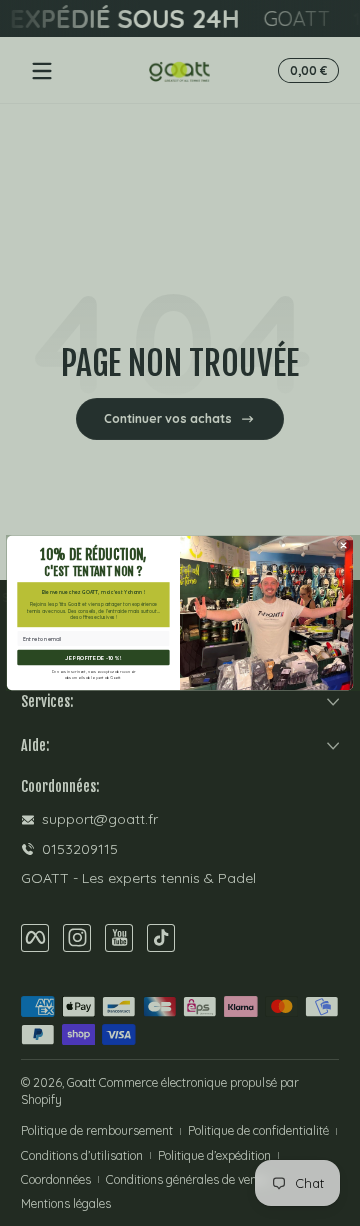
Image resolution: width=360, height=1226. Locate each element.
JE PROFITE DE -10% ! (93, 657)
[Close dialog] (344, 545)
